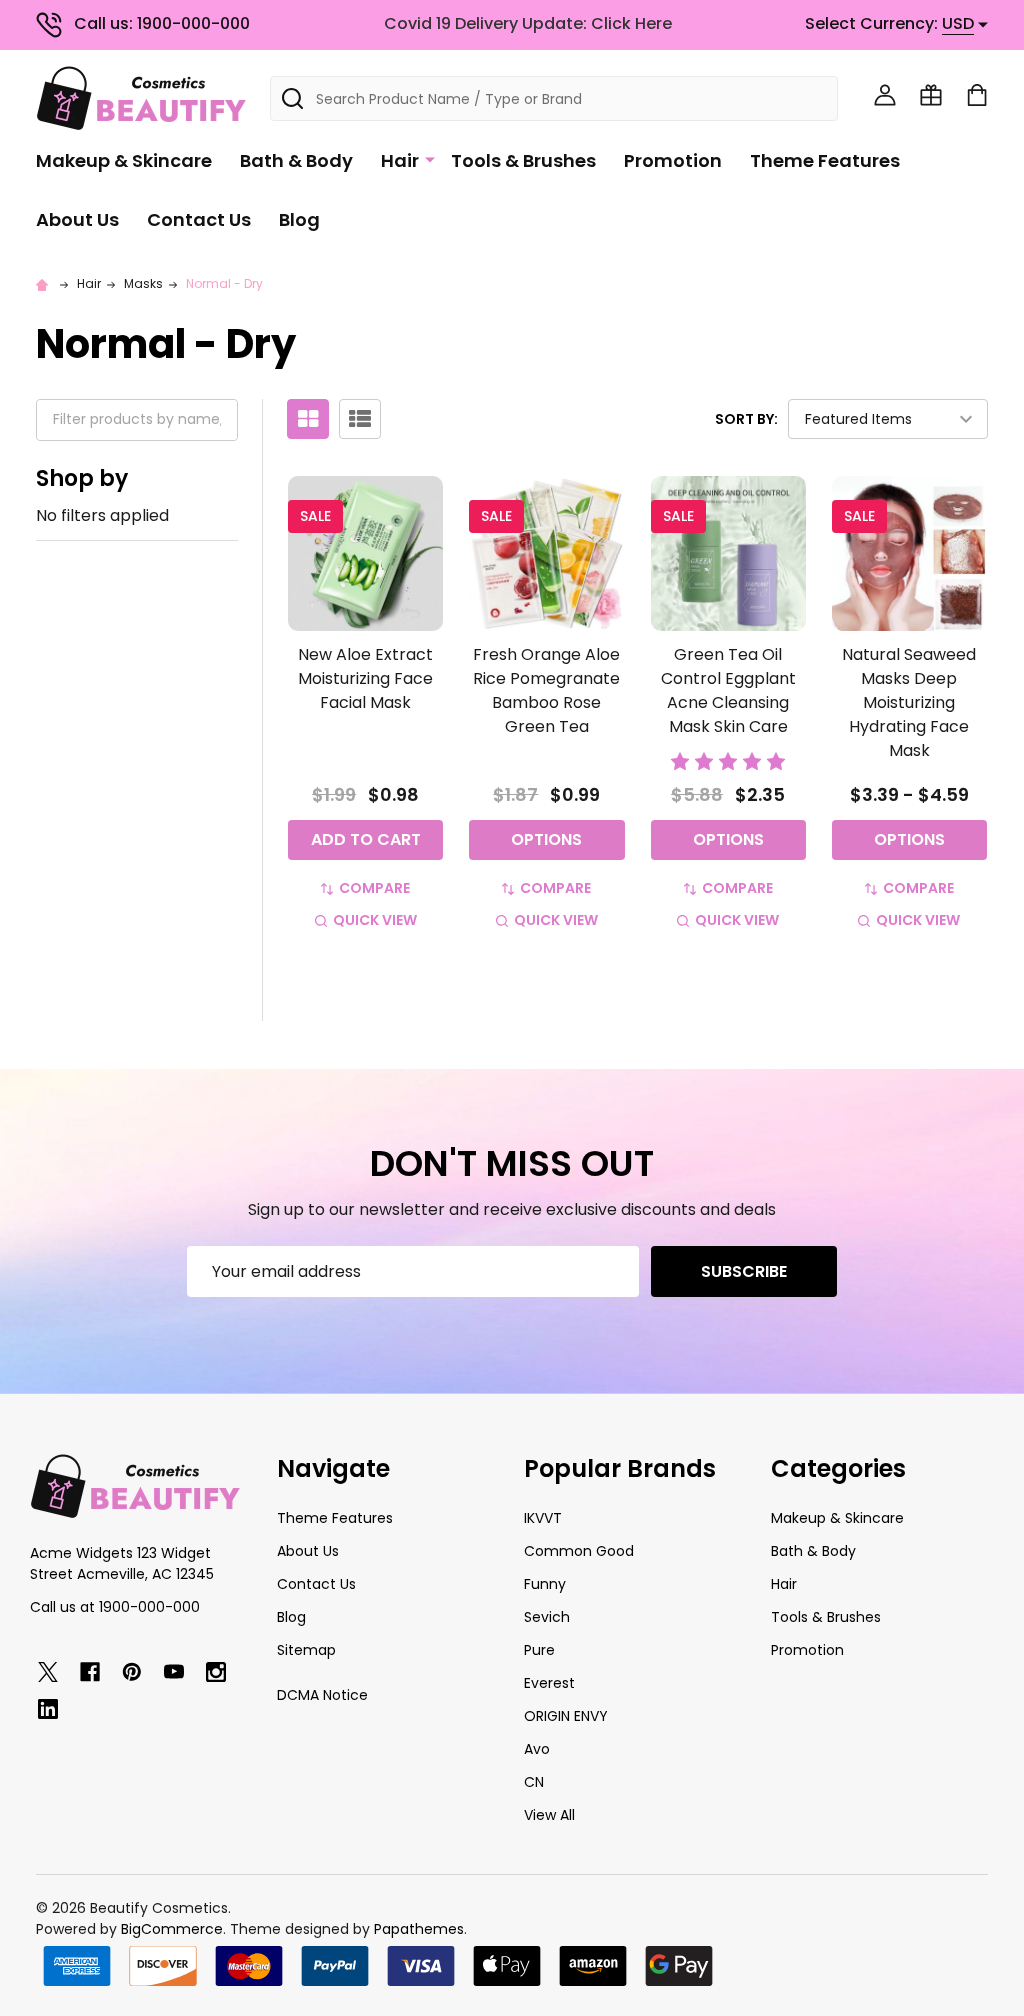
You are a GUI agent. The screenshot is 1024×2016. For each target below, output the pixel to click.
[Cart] (977, 95)
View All (549, 1815)
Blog (299, 219)
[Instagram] (216, 1672)
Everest (549, 1683)
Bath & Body (296, 160)
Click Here (631, 23)
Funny (545, 1584)
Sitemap (306, 1650)
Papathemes (419, 1929)
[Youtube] (174, 1672)
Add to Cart (366, 839)
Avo (537, 1749)
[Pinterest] (132, 1672)
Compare (374, 888)
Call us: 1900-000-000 (162, 23)
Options (546, 839)
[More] (430, 159)
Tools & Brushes (523, 160)
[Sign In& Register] (885, 95)
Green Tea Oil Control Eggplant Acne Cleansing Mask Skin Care (728, 690)
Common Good (579, 1551)
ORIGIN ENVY (566, 1716)
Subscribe (744, 1271)
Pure (539, 1650)
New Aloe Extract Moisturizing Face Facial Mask (365, 678)
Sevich (547, 1617)
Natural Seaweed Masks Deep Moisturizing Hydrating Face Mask (909, 702)
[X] (48, 1672)
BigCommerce (172, 1929)
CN (534, 1782)
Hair (400, 160)
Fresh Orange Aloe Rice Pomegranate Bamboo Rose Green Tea (546, 690)
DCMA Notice (322, 1695)
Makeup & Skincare (124, 160)
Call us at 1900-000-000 (115, 1607)
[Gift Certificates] (931, 95)
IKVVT (543, 1518)
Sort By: (746, 419)
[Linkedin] (48, 1709)
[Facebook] (90, 1672)
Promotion (673, 160)
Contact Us (199, 219)
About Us (77, 219)
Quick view (375, 920)
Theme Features (825, 160)
